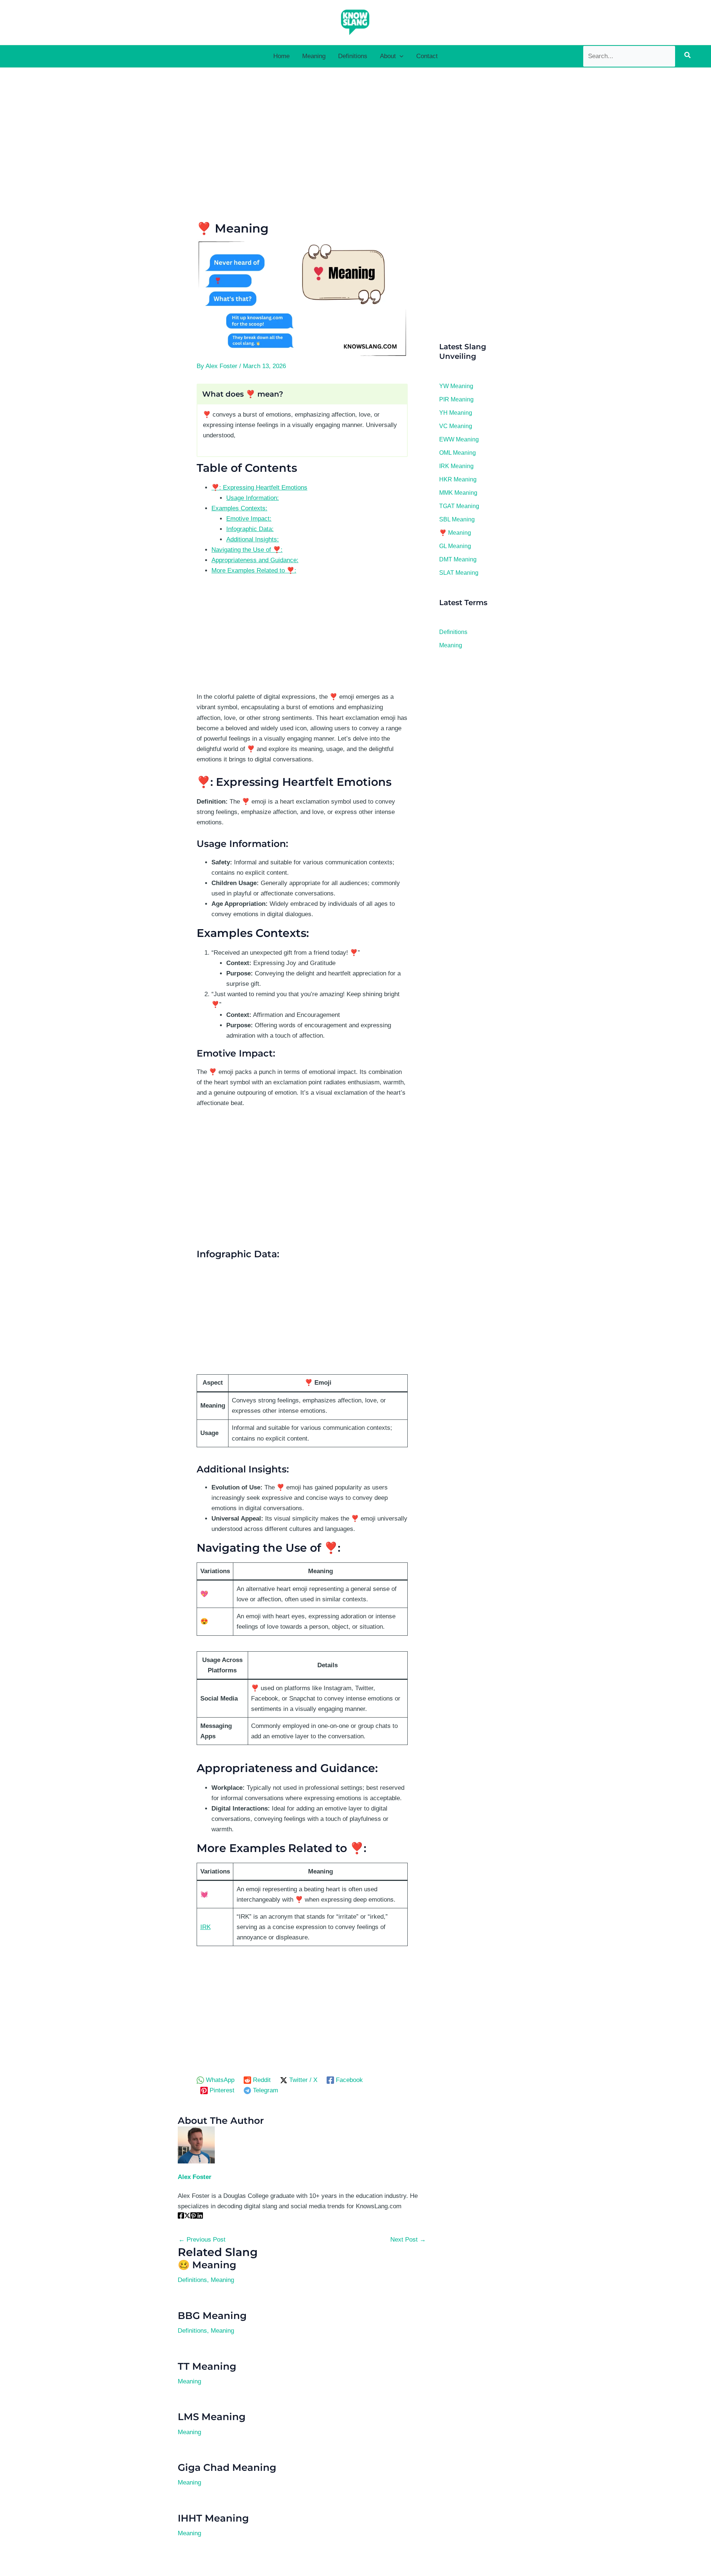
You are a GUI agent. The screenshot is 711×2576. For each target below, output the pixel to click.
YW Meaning (456, 386)
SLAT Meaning (459, 573)
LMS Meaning (212, 2417)
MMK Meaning (458, 493)
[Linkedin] (200, 2217)
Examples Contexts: (239, 508)
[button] (400, 56)
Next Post (408, 2240)
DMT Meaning (458, 559)
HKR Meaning (458, 479)
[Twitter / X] (187, 2217)
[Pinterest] (193, 2217)
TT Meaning (207, 2366)
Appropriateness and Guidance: (255, 560)
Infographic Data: (250, 529)
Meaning (222, 2280)
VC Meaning (456, 426)
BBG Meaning (212, 2316)
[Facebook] (181, 2217)
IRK (206, 1927)
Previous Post (202, 2240)
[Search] (687, 56)
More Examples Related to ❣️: (254, 570)
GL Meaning (455, 546)
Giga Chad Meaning (227, 2467)
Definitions (192, 2280)
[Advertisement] (302, 148)
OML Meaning (458, 453)
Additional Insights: (253, 539)
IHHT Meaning (213, 2518)
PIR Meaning (456, 399)
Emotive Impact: (249, 519)
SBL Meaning (457, 519)
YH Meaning (456, 413)
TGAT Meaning (459, 506)
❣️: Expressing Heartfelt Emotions (259, 488)
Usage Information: (253, 498)
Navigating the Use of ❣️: (247, 550)
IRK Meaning (456, 466)
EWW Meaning (459, 439)
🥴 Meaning (207, 2265)
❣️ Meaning (455, 533)
